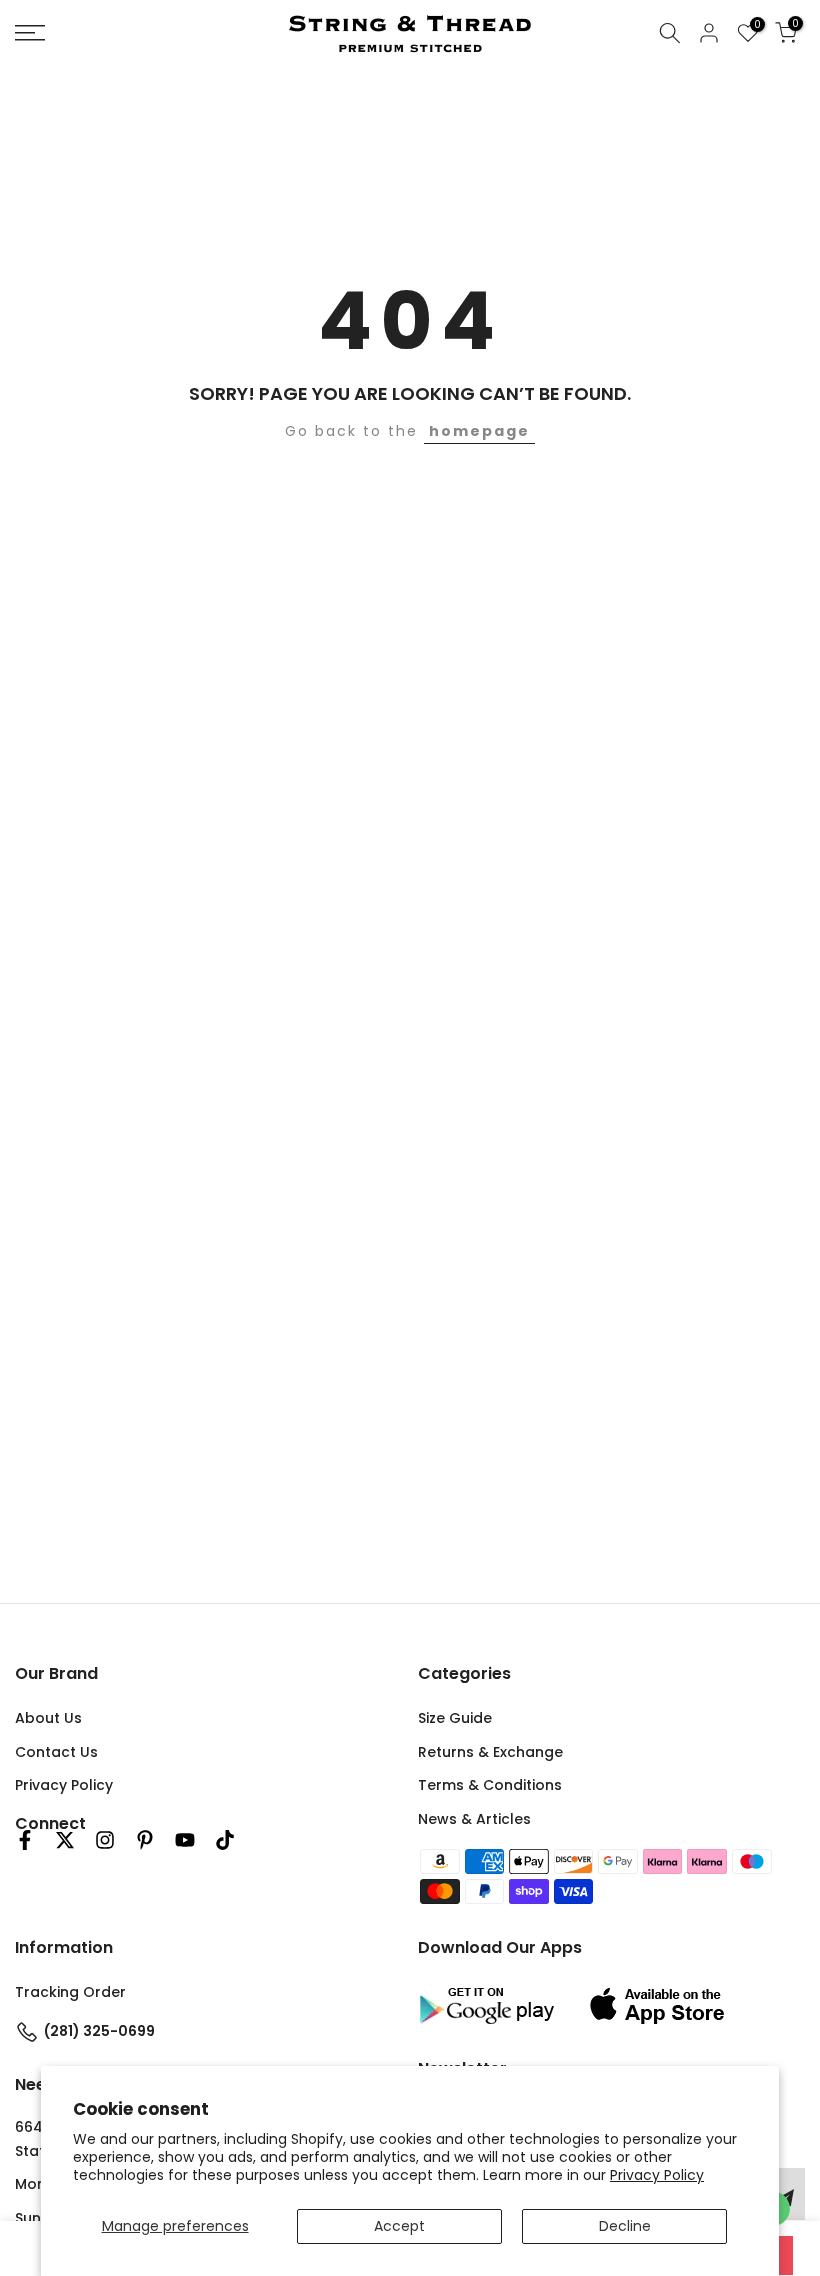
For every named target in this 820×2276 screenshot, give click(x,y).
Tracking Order (70, 1992)
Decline (625, 2226)
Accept (399, 2226)
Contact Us (56, 1752)
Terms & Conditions (490, 1785)
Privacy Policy (657, 2175)
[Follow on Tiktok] (225, 1840)
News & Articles (474, 1819)
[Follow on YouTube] (185, 1840)
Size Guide (455, 1718)
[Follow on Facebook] (25, 1840)
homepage (479, 431)
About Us (48, 1718)
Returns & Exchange (490, 1752)
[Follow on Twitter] (65, 1840)
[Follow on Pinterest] (145, 1840)
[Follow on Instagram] (105, 1840)
